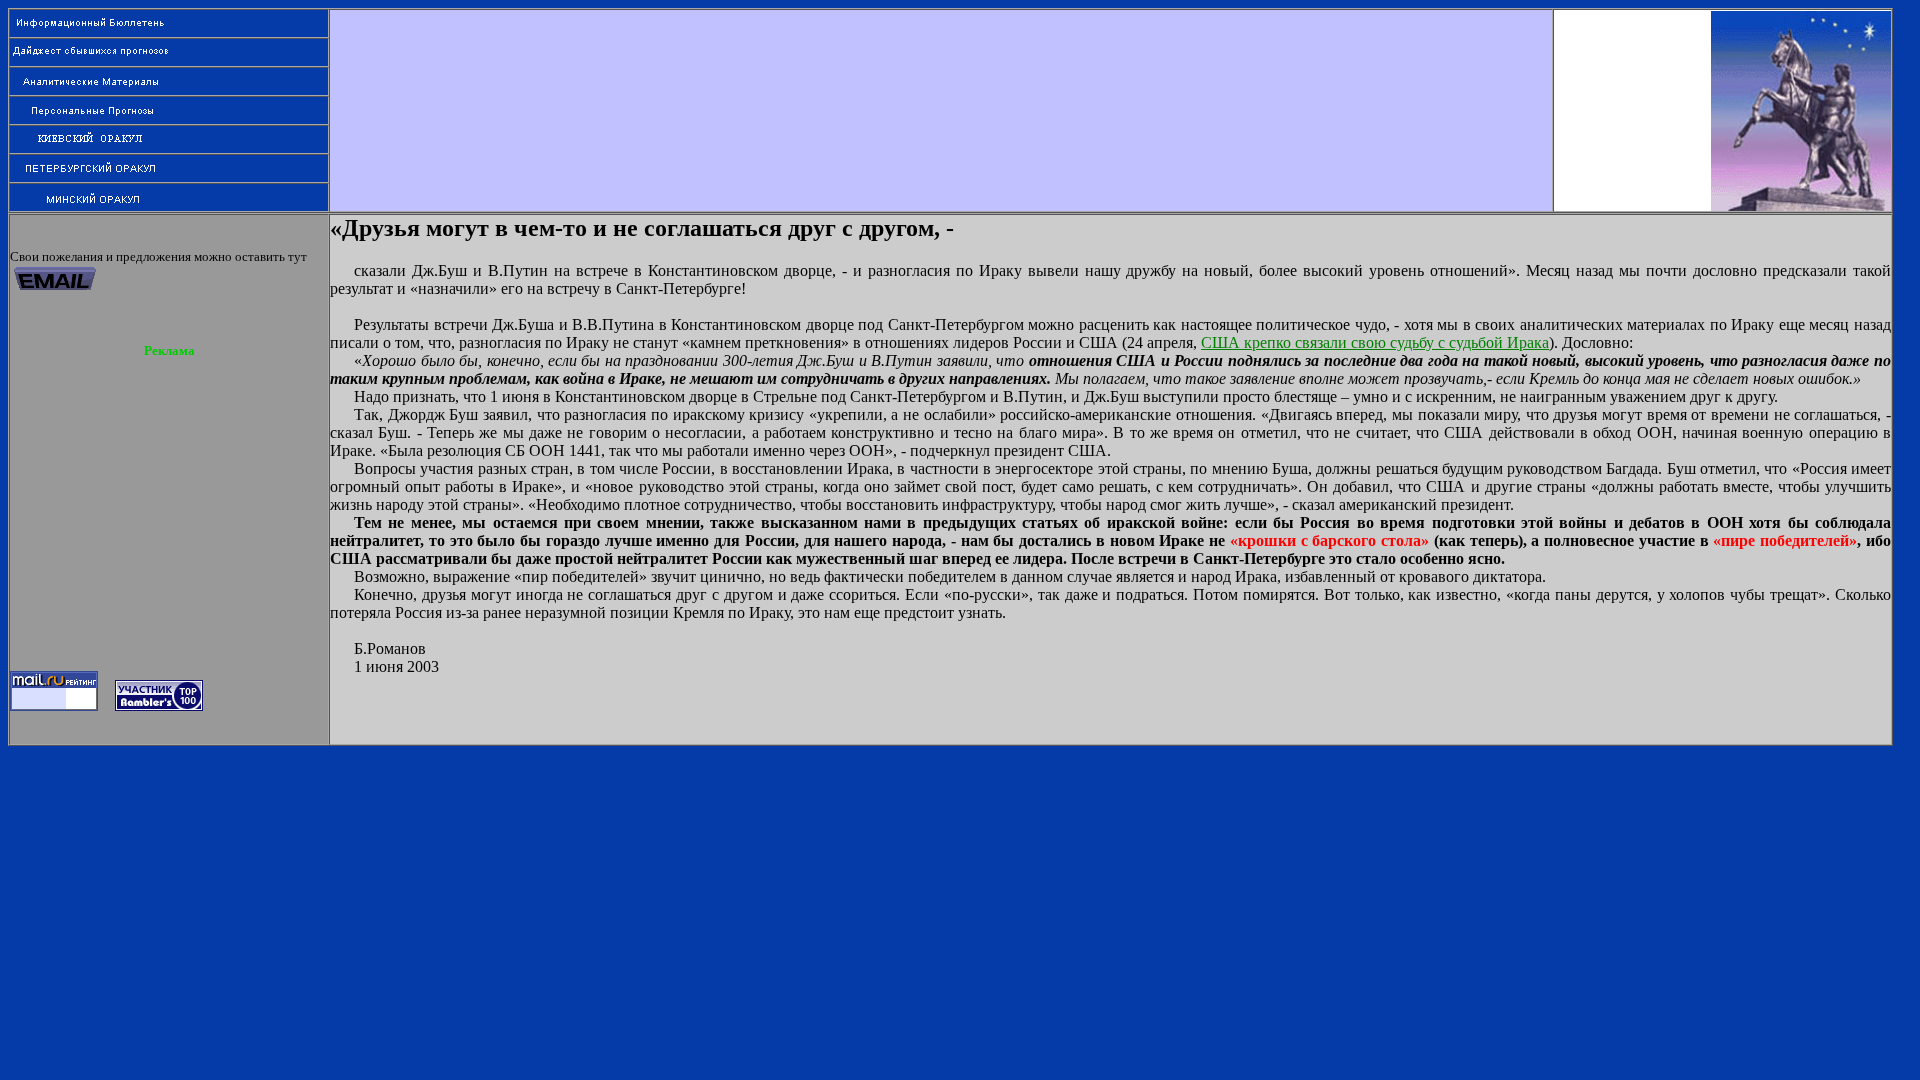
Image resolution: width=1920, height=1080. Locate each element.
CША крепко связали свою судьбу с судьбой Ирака (1375, 342)
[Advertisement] (941, 55)
